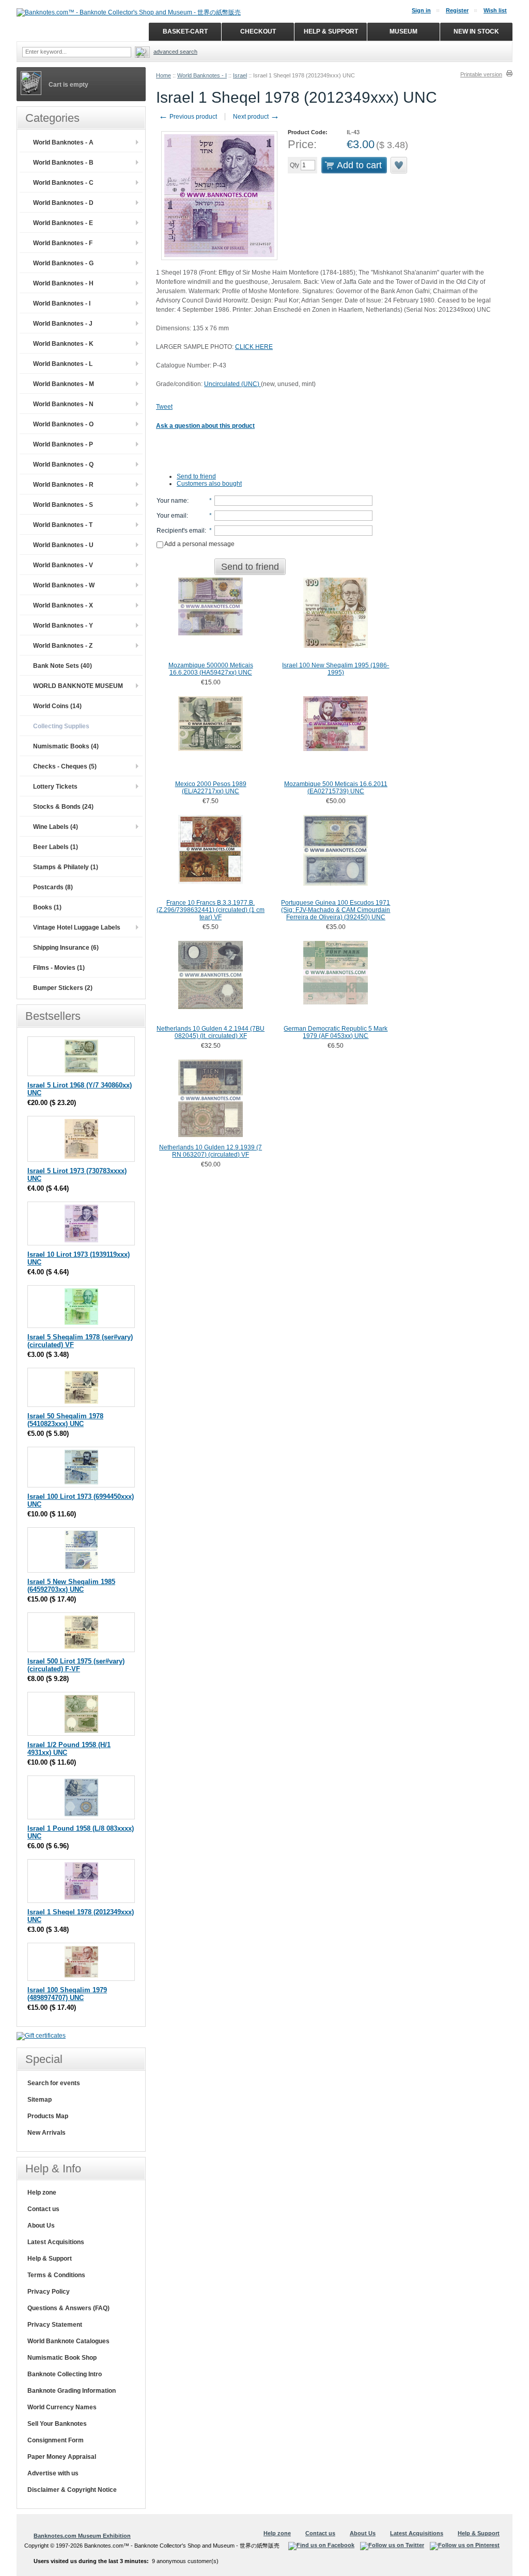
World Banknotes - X (63, 605)
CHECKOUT (258, 31)
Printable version (481, 74)
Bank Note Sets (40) (63, 666)
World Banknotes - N (63, 404)
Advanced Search (175, 52)
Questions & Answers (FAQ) (68, 2308)
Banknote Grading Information (72, 2391)
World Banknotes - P (63, 444)
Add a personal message (199, 544)
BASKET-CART (185, 31)
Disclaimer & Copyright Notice (72, 2490)
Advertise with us (53, 2473)
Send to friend (196, 476)
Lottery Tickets (55, 787)
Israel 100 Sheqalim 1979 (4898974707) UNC (67, 1994)
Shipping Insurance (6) (66, 948)
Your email (172, 516)
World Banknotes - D (63, 203)
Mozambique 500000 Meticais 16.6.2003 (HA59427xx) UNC (211, 669)
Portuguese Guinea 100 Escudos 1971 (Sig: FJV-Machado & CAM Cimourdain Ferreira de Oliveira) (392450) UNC (336, 910)
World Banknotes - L (63, 364)
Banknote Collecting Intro (65, 2374)
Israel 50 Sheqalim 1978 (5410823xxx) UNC (65, 1420)
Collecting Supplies (61, 726)
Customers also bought (209, 484)
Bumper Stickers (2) (63, 988)
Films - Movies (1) (59, 968)
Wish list (495, 10)
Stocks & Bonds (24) (63, 807)
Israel (240, 75)
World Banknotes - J (63, 324)
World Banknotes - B (63, 163)
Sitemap (40, 2100)
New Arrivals (46, 2133)
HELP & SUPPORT (331, 31)
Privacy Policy (49, 2292)
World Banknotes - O (63, 424)
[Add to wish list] (399, 165)
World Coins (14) (57, 706)
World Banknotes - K (63, 344)
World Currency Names (62, 2407)
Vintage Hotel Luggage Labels (77, 927)
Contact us (43, 2209)
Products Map (48, 2116)
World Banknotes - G (63, 263)
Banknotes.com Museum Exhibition (82, 2536)
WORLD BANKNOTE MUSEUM (78, 686)
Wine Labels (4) (56, 827)
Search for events (54, 2083)
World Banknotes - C (63, 183)
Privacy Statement (55, 2325)
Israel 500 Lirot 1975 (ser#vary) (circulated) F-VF (76, 1665)
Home (164, 75)
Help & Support (50, 2259)
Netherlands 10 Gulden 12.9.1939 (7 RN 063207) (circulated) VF (211, 1151)
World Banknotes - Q (63, 465)
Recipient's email (181, 531)
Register (457, 10)
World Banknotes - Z (63, 646)
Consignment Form (56, 2440)
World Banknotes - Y (63, 626)
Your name (172, 501)
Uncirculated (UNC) (232, 384)
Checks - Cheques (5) (65, 766)
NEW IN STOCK (476, 31)
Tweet (164, 407)
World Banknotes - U (63, 545)
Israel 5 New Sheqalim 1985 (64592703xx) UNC (71, 1586)
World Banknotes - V (63, 565)
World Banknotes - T (63, 525)
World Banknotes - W (64, 585)
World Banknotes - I (202, 75)
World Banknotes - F (63, 243)
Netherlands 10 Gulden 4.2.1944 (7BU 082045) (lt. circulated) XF (211, 1032)
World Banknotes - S (63, 505)
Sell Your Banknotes (57, 2424)
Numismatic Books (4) (66, 746)
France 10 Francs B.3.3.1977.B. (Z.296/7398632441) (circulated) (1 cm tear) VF (211, 910)
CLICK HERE (254, 347)
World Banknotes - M (64, 384)
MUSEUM (403, 31)
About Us (41, 2226)
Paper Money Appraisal (62, 2457)
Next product (256, 117)
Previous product (188, 117)
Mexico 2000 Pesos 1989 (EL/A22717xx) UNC (211, 788)
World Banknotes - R (63, 485)
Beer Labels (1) (56, 847)
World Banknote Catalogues (68, 2341)
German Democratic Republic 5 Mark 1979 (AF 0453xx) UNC (336, 1032)
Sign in (421, 10)
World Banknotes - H (63, 283)
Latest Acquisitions (56, 2242)
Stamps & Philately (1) (66, 867)
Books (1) (47, 907)
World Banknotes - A (63, 142)
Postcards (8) (53, 887)
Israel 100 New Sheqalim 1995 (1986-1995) (336, 669)
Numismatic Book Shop (62, 2358)
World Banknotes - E (63, 223)
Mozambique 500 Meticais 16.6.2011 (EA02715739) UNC (336, 788)
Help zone (42, 2193)
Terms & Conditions (56, 2275)
